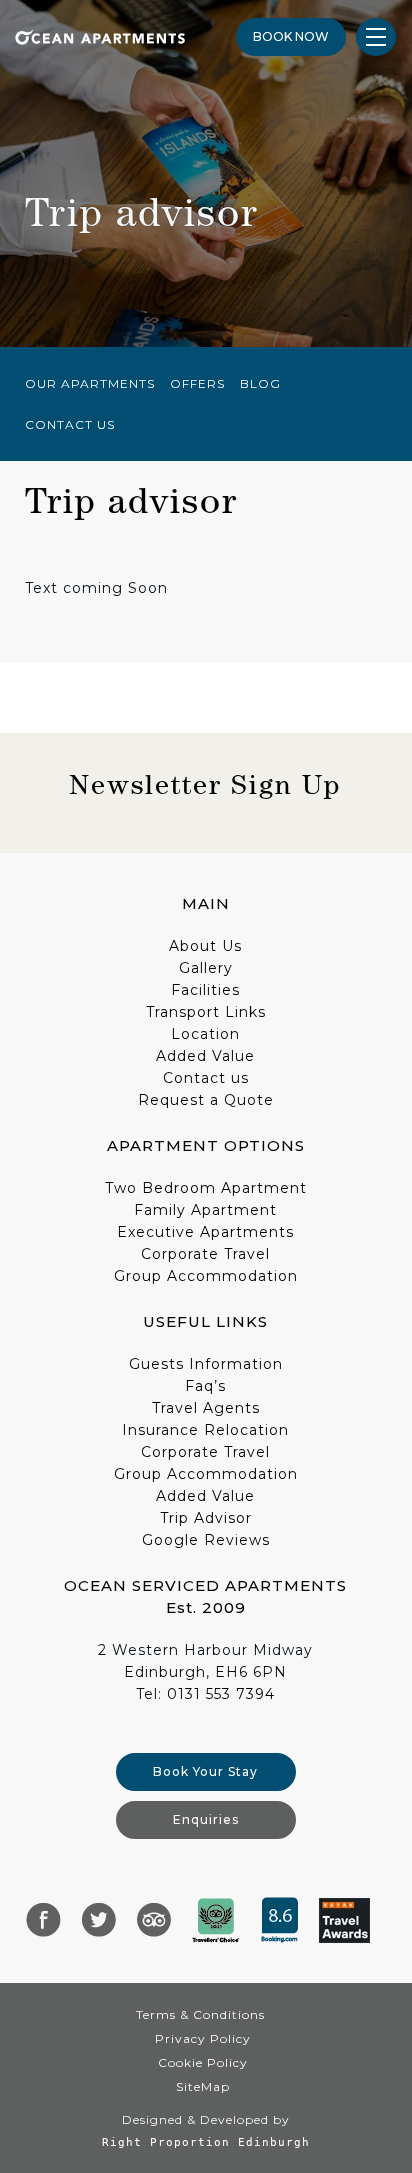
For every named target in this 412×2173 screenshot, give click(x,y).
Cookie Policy (203, 2062)
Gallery (206, 968)
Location (205, 1034)
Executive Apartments (205, 1232)
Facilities (205, 990)
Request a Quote (206, 1100)
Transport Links (206, 1012)
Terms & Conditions (200, 2014)
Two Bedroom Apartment (206, 1188)
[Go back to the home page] (100, 36)
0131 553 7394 (221, 1694)
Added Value (205, 1056)
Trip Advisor (206, 1518)
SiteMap (203, 2086)
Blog (260, 383)
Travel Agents (206, 1408)
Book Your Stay (205, 1771)
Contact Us (70, 424)
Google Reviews (206, 1540)
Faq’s (205, 1386)
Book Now (291, 36)
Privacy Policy (203, 2038)
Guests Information (206, 1364)
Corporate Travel (205, 1254)
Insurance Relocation (205, 1430)
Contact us (206, 1078)
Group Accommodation (206, 1276)
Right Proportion (166, 2142)
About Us (205, 946)
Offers (197, 383)
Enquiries (206, 1819)
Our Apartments (90, 383)
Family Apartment (205, 1210)
